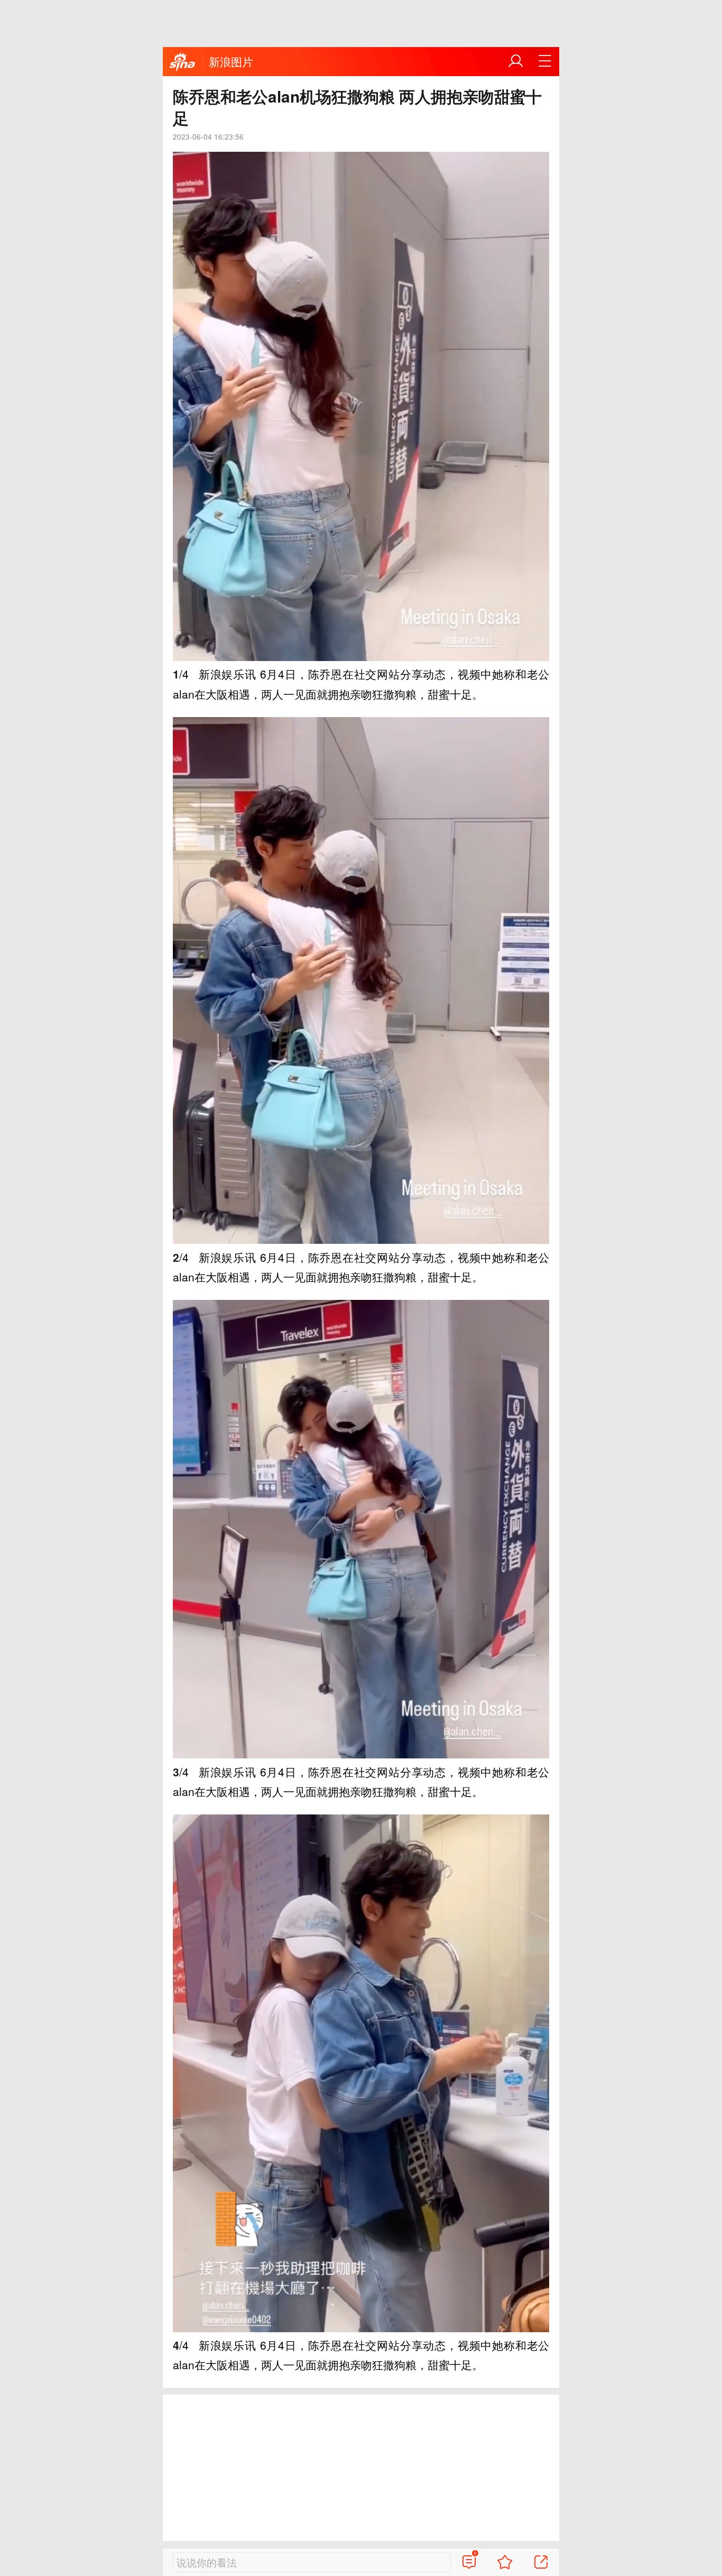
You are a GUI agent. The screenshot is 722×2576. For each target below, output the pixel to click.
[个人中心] (516, 61)
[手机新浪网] (182, 62)
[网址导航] (545, 61)
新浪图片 (231, 61)
